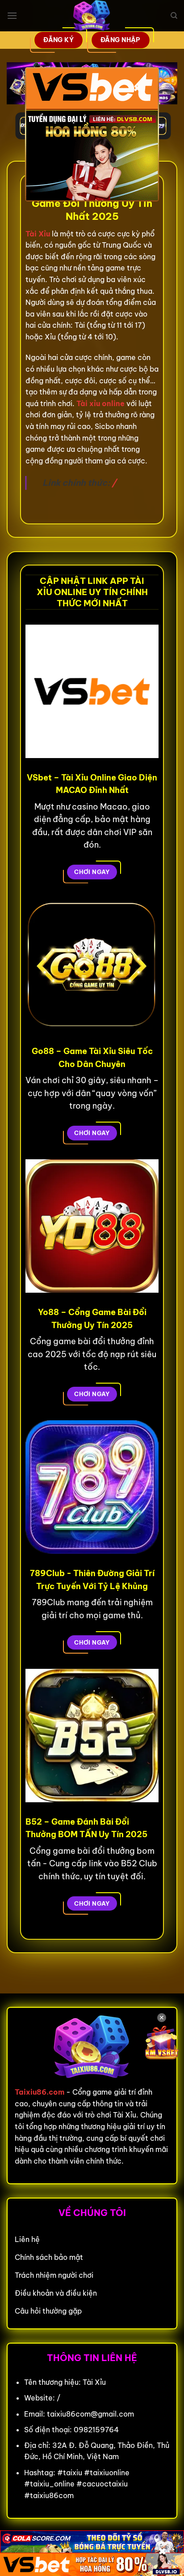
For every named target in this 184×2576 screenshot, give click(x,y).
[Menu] (12, 15)
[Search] (174, 16)
